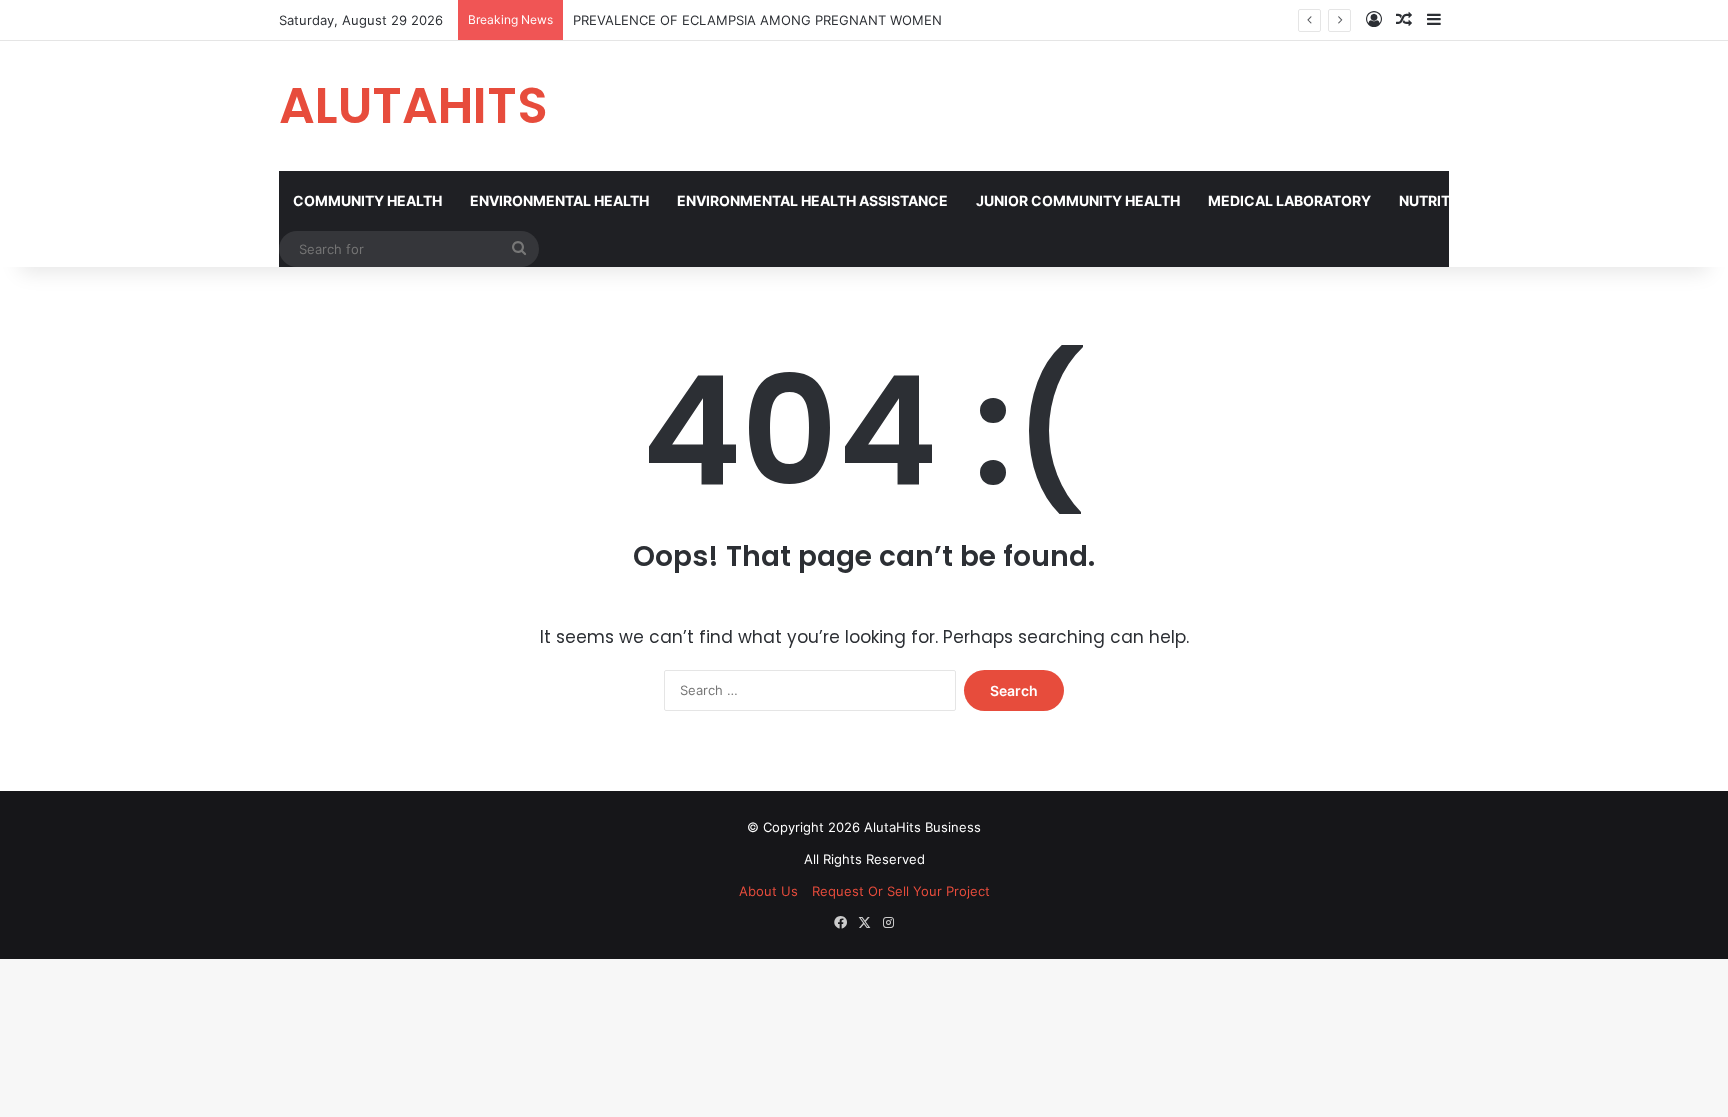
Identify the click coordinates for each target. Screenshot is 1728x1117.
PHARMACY (1653, 200)
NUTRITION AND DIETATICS (1491, 200)
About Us (768, 891)
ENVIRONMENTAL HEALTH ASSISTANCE (812, 200)
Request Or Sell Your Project (901, 891)
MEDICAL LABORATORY (1289, 200)
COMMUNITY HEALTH (367, 200)
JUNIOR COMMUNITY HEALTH (1078, 200)
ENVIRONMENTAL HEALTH (559, 200)
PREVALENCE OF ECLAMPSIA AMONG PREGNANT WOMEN (757, 20)
